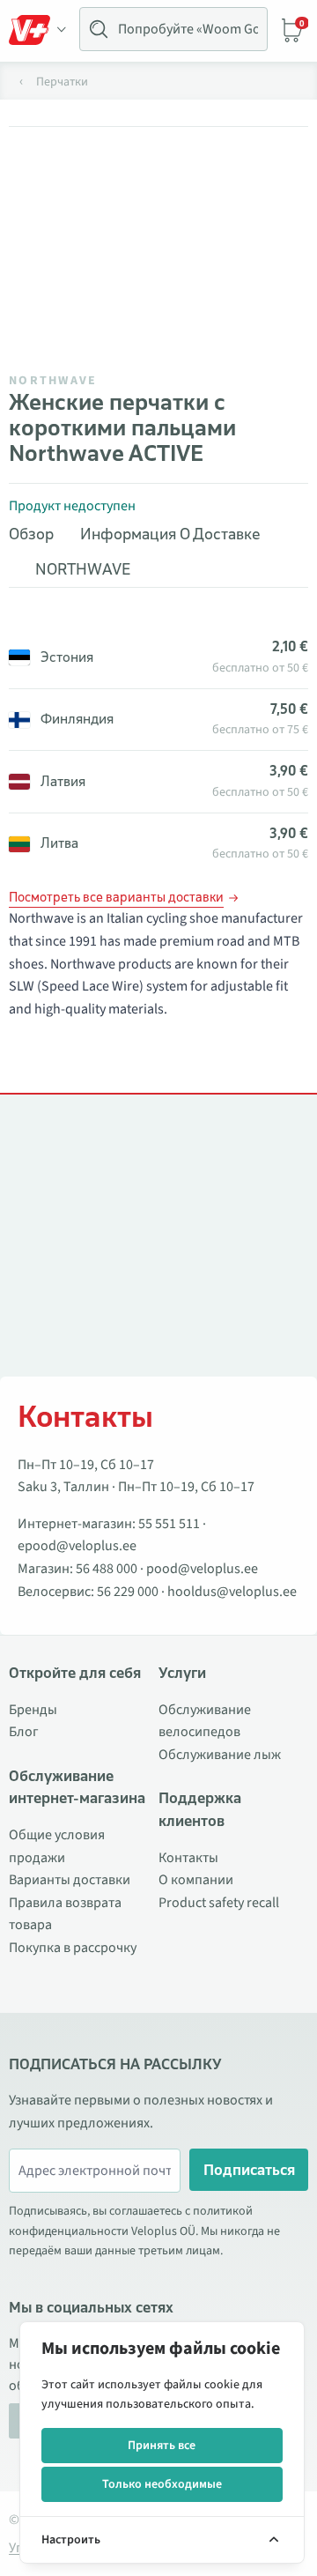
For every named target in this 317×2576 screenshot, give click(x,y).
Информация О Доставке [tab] (170, 534)
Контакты (188, 1858)
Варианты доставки (70, 1880)
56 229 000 (128, 1592)
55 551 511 (169, 1524)
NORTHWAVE (53, 381)
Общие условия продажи (57, 1846)
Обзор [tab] (31, 534)
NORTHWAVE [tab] (83, 569)
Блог (24, 1732)
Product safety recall (219, 1903)
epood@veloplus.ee (77, 1546)
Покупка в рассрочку (73, 1948)
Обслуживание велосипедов (205, 1721)
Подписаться (249, 2170)
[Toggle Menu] (38, 30)
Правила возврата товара (65, 1914)
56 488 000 (107, 1569)
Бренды (33, 1710)
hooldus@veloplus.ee (232, 1592)
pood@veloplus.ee (202, 1569)
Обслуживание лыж (220, 1755)
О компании (196, 1880)
